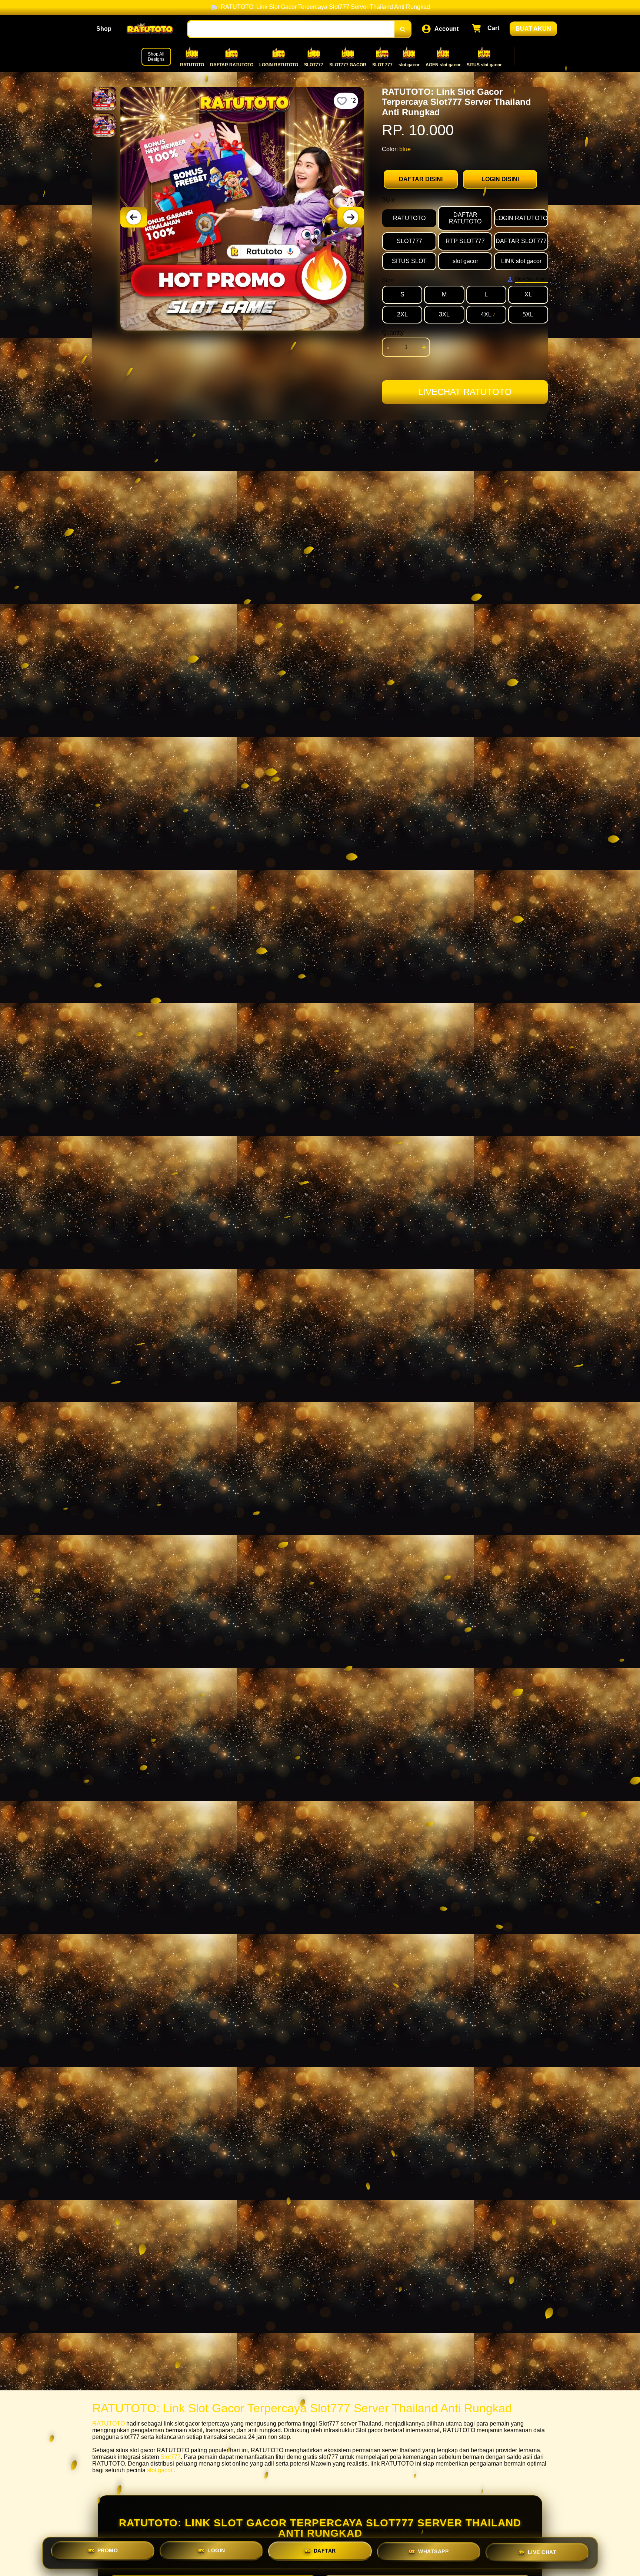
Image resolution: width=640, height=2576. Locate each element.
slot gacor (160, 2470)
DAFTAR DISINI (421, 179)
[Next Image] (351, 217)
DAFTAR (325, 2551)
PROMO (108, 2550)
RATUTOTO (109, 2424)
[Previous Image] (134, 217)
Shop (104, 29)
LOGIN (216, 2550)
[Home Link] (150, 29)
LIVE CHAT (542, 2553)
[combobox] (291, 29)
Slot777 (171, 2457)
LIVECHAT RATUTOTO (465, 392)
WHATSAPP (433, 2552)
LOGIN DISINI (500, 179)
